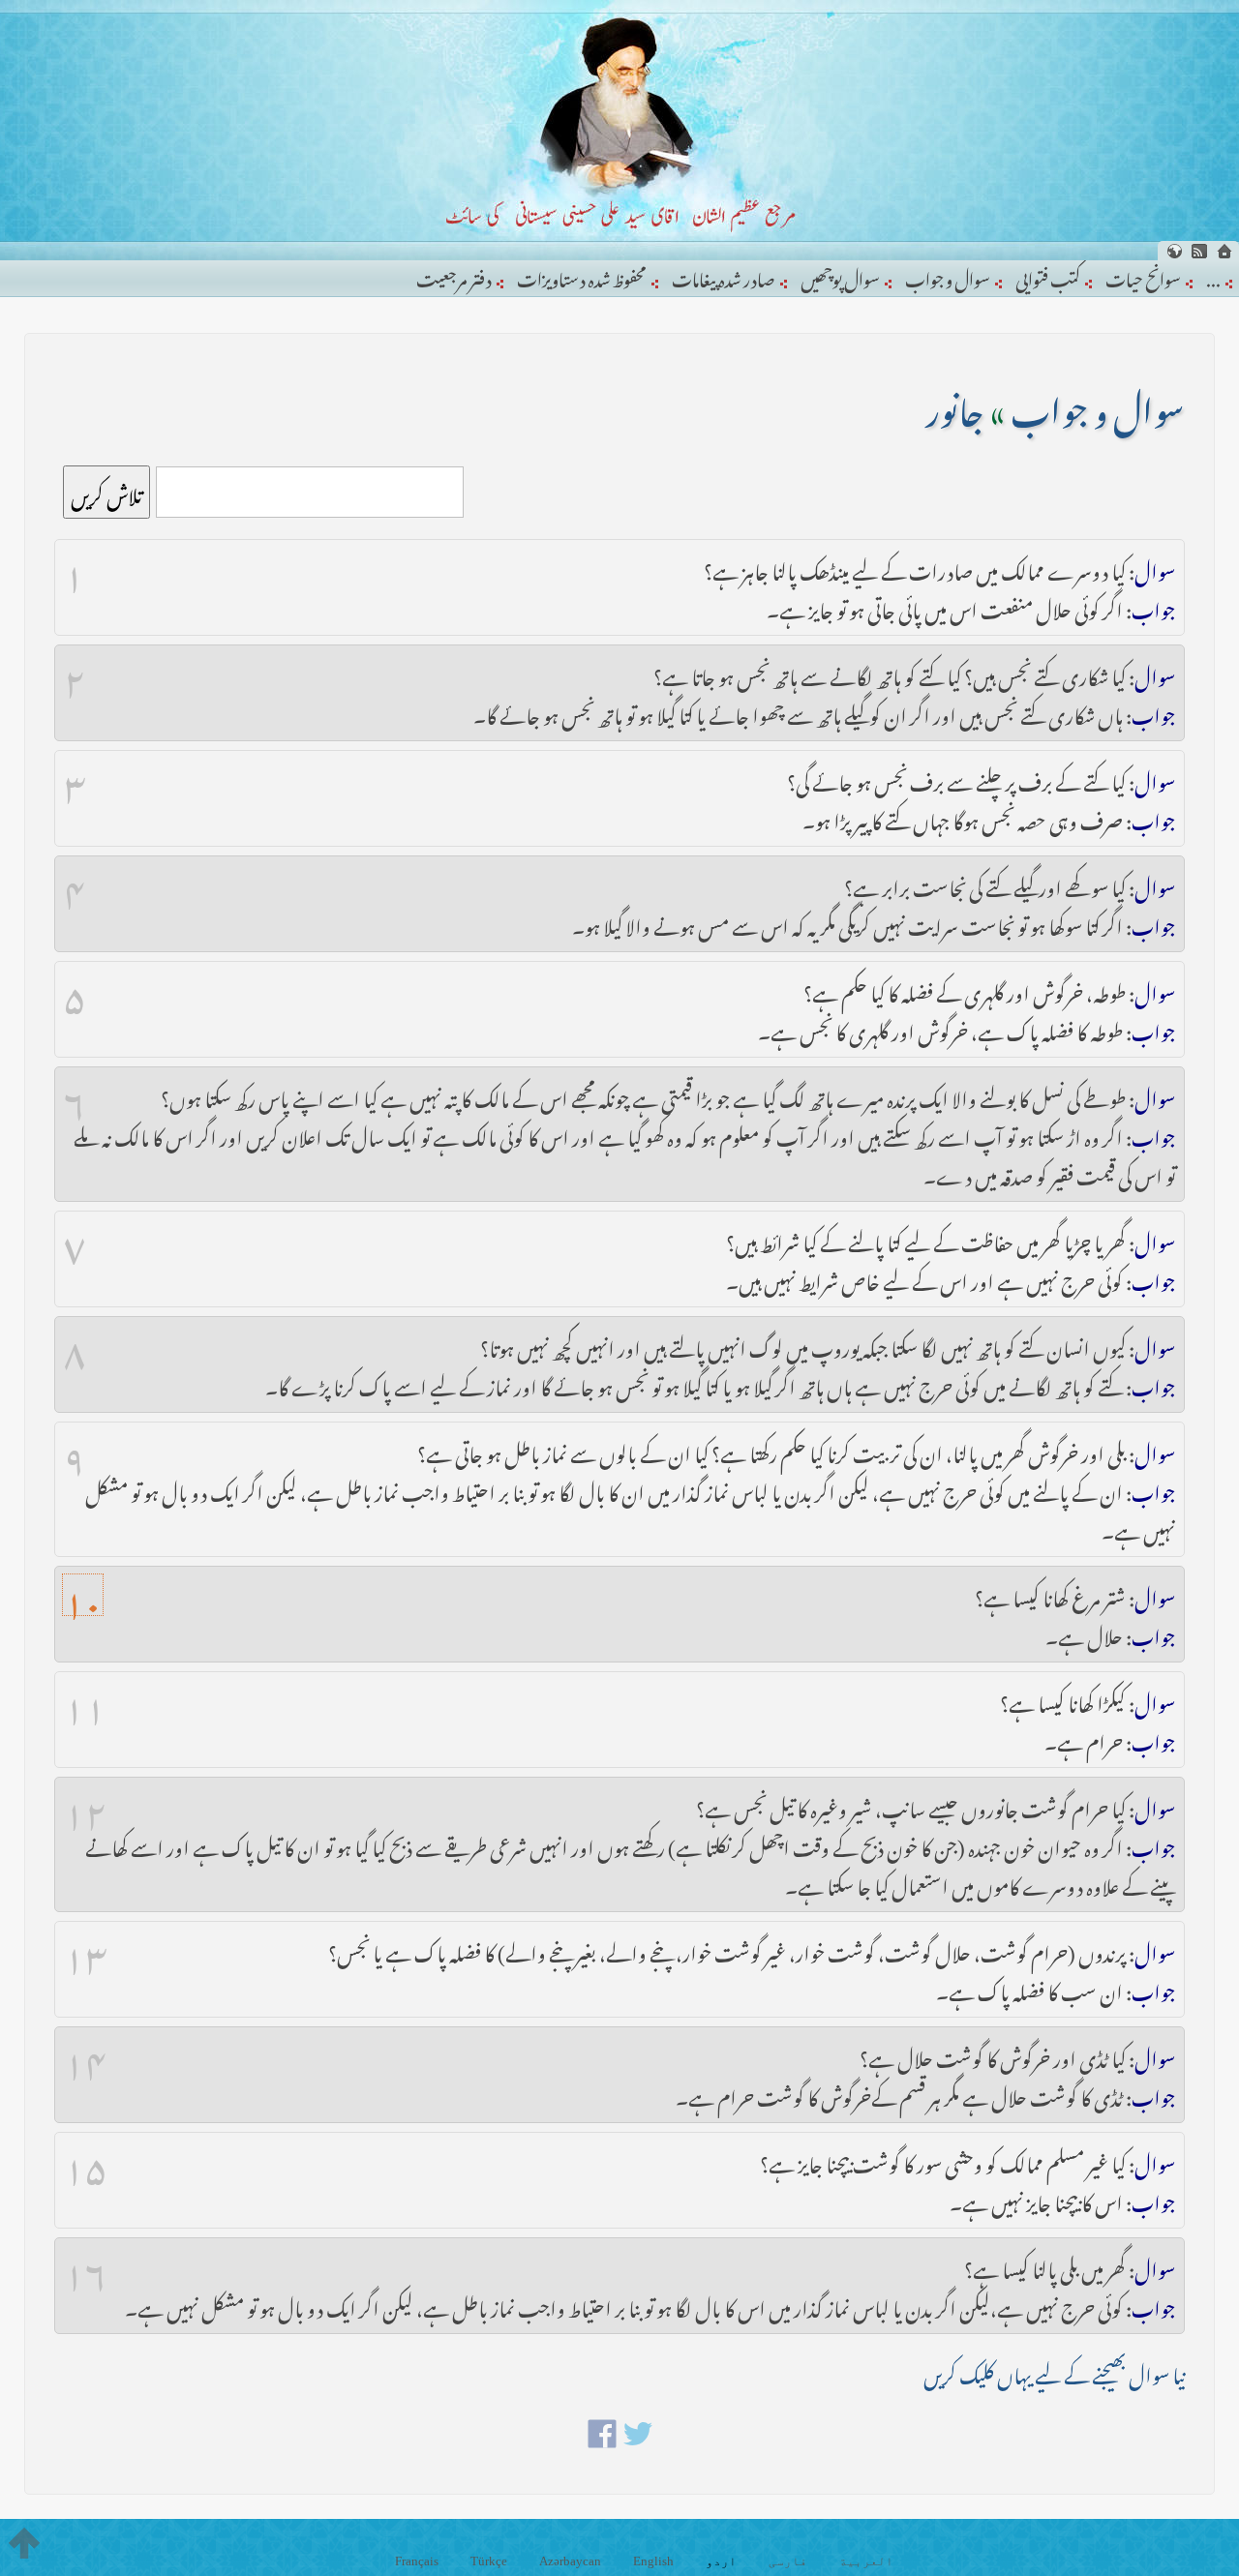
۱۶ (86, 2266)
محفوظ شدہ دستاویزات (582, 276)
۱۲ (85, 1806)
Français (417, 2561)
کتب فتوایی (1048, 276)
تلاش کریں (106, 492)
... (1213, 276)
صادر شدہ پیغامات (724, 276)
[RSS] (1199, 251)
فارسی (788, 2561)
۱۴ (85, 2055)
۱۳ (86, 1950)
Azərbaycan (570, 2561)
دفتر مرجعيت (454, 276)
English (653, 2561)
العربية (866, 2561)
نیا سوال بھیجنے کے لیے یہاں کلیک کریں (1054, 2371)
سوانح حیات (1143, 276)
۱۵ (85, 2161)
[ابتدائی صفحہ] (1224, 251)
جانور (955, 404)
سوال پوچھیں (840, 276)
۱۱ (85, 1700)
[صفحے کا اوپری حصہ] (24, 2543)
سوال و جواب (948, 276)
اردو (721, 2561)
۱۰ (83, 1595)
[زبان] (1174, 251)
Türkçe (489, 2561)
